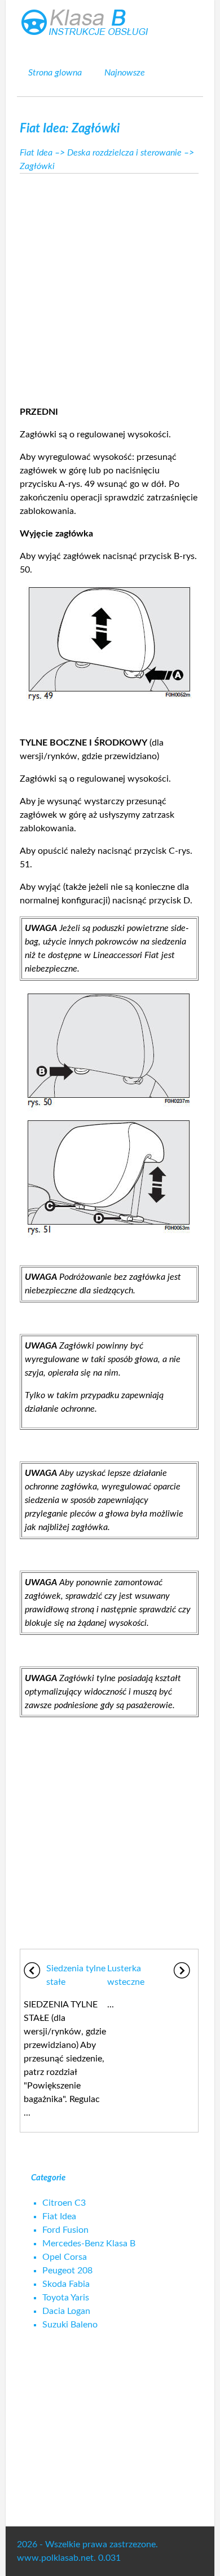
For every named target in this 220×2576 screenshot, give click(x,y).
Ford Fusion (65, 2230)
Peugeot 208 (67, 2271)
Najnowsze (125, 73)
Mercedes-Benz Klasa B (89, 2244)
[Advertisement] (110, 286)
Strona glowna (55, 73)
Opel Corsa (65, 2257)
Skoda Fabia (66, 2284)
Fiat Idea (36, 153)
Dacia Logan (66, 2311)
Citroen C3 (64, 2203)
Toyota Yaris (66, 2298)
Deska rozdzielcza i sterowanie (124, 153)
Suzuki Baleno (70, 2325)
